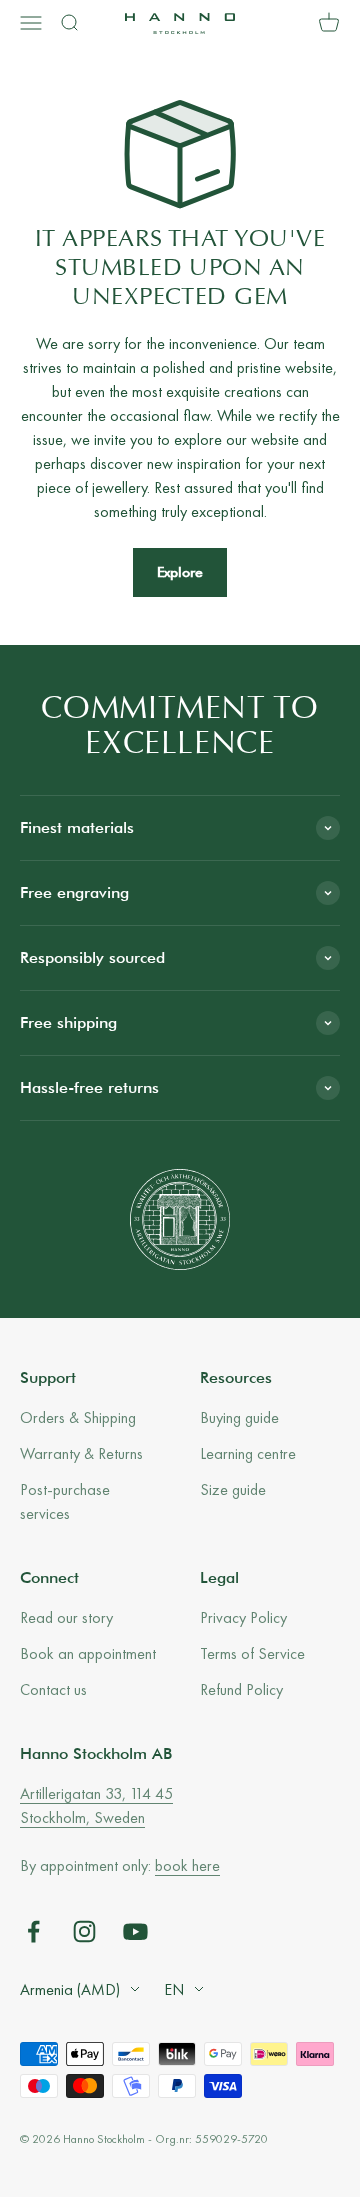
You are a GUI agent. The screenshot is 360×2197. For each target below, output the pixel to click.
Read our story (66, 1617)
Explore (180, 572)
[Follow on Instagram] (84, 1931)
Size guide (233, 1489)
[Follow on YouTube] (135, 1931)
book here (187, 1865)
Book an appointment (88, 1653)
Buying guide (239, 1417)
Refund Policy (241, 1689)
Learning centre (248, 1453)
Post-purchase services (65, 1501)
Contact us (53, 1689)
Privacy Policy (243, 1617)
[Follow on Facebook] (33, 1931)
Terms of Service (252, 1653)
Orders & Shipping (78, 1417)
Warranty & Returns (81, 1453)
